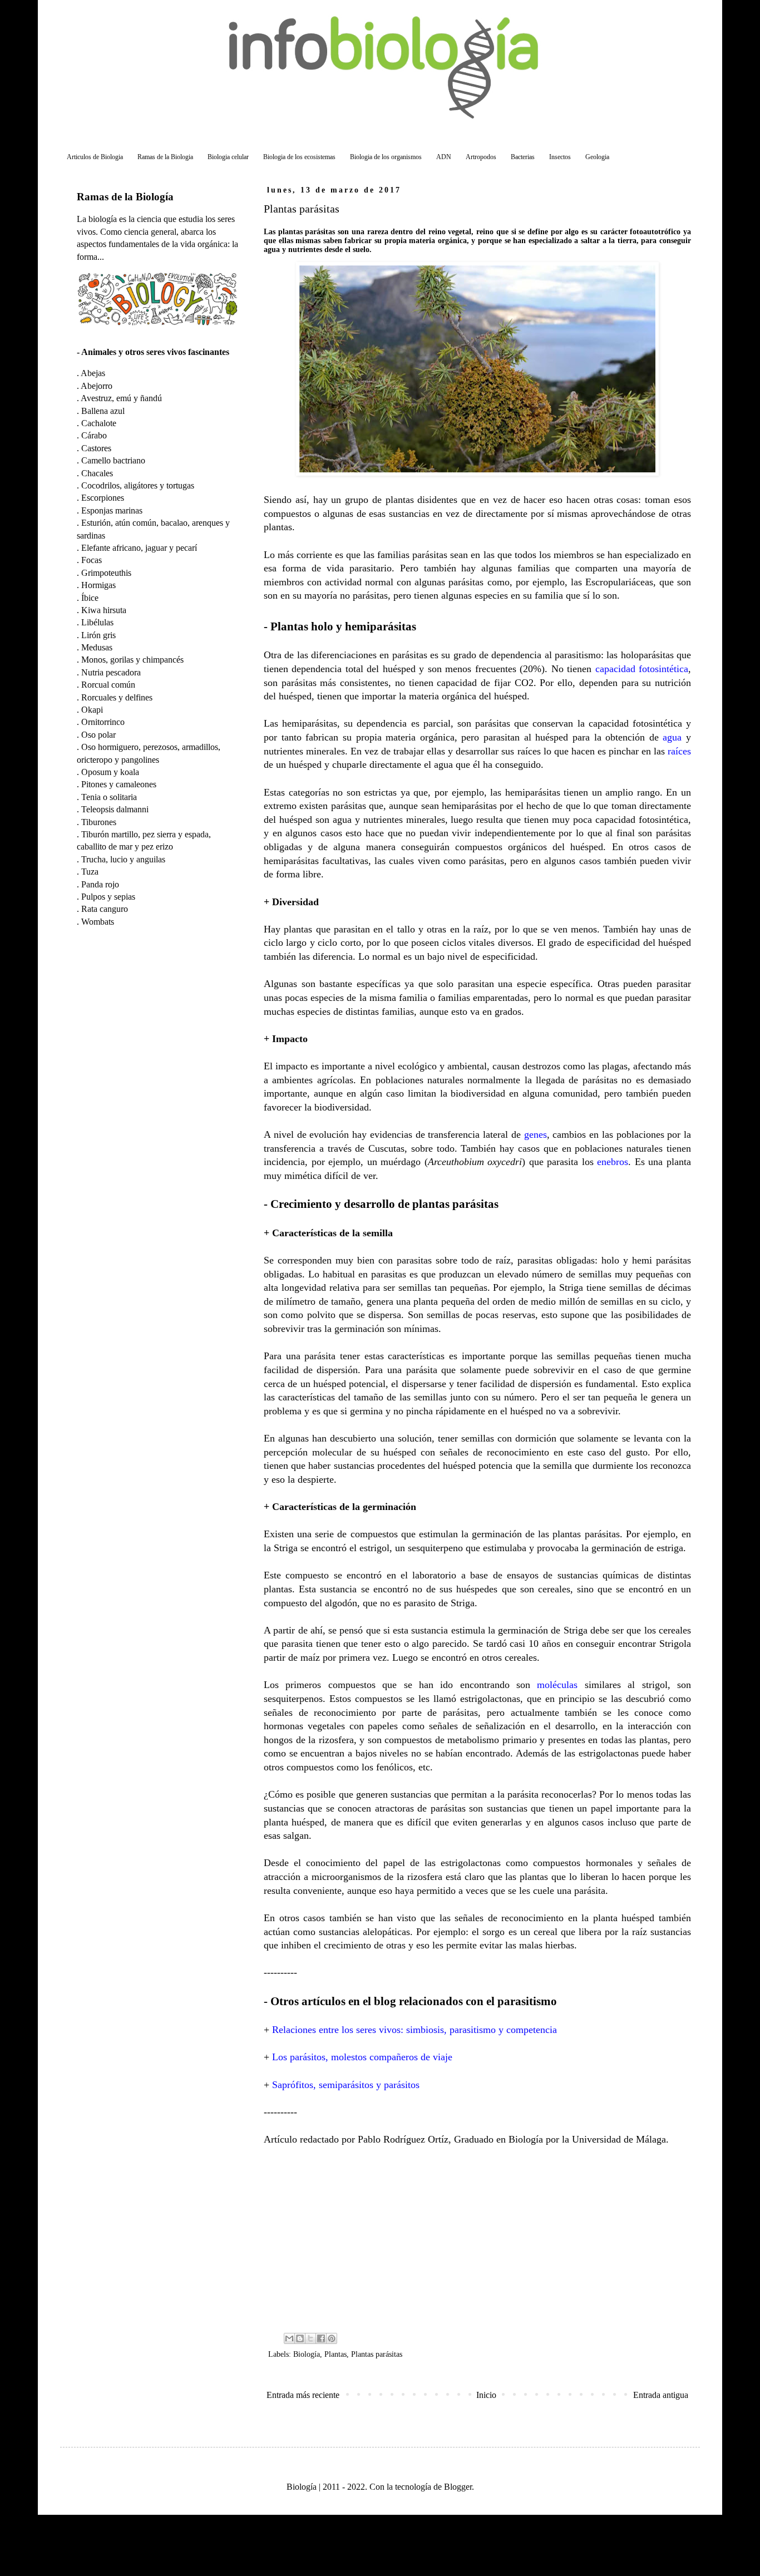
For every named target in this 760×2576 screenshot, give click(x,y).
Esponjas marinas (112, 510)
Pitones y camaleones (119, 784)
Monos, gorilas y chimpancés (132, 660)
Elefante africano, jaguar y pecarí (139, 548)
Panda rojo (100, 884)
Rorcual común (108, 685)
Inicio (486, 2395)
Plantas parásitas (377, 2354)
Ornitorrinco (103, 722)
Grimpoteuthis (106, 573)
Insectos (560, 157)
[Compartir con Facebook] (321, 2338)
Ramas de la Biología (125, 197)
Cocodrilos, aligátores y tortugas (138, 485)
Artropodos (481, 157)
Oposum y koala (110, 772)
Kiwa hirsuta (104, 610)
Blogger (458, 2487)
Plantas (335, 2354)
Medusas (97, 647)
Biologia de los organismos (386, 157)
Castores (96, 448)
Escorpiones (103, 498)
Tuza (90, 872)
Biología (307, 2354)
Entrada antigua (661, 2395)
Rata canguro (105, 909)
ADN (444, 157)
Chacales (97, 473)
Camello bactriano (113, 460)
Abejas (93, 373)
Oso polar (98, 735)
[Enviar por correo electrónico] (289, 2338)
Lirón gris (98, 635)
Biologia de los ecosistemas (299, 157)
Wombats (98, 922)
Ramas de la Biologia (165, 157)
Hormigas (98, 585)
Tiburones (99, 822)
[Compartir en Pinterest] (332, 2338)
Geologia (597, 157)
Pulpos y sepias (108, 897)
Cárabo (94, 435)
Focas (92, 560)
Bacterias (523, 157)
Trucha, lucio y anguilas (123, 859)
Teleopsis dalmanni (115, 809)
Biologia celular (228, 157)
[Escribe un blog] (300, 2338)
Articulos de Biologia (95, 157)
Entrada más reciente (303, 2395)
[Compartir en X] (310, 2338)
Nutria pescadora (111, 672)
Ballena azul (103, 411)
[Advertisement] (477, 2238)
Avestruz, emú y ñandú (121, 398)
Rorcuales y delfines (117, 697)
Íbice (90, 598)
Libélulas (97, 622)
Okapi (92, 710)
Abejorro (97, 386)
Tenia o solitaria (109, 797)
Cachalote (99, 423)
